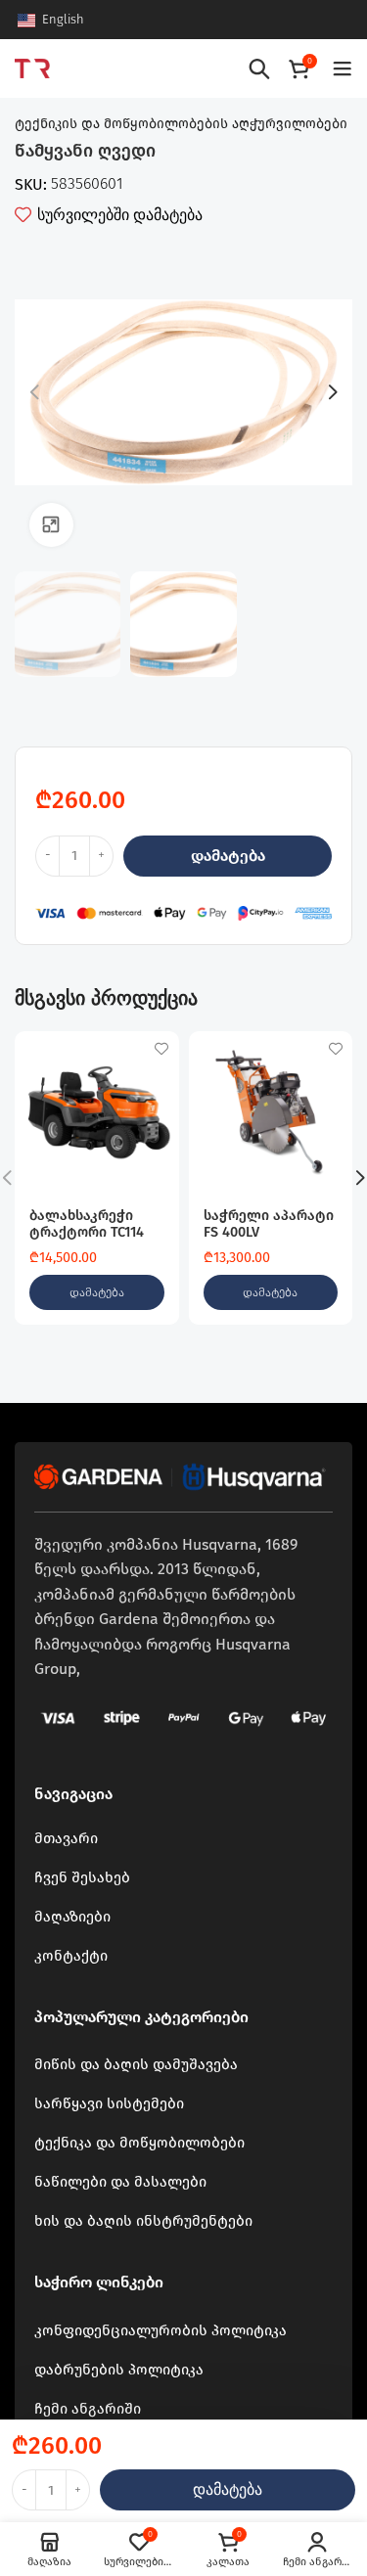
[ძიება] (259, 68)
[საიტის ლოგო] (32, 67)
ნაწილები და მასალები (120, 2182)
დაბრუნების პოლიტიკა (119, 2370)
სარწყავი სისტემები (109, 2103)
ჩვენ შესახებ (82, 1877)
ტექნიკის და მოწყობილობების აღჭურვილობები (181, 124)
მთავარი (66, 1838)
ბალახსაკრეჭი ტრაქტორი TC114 (87, 1224)
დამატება (228, 856)
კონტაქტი (71, 1956)
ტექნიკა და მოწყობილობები (139, 2143)
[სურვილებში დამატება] (162, 1048)
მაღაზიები (72, 1917)
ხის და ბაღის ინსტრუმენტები (143, 2221)
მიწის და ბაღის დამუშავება (136, 2064)
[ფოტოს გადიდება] (51, 525)
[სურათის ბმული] (181, 1475)
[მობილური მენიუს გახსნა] (343, 68)
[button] (97, 1292)
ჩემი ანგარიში (88, 2409)
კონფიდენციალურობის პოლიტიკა (161, 2330)
